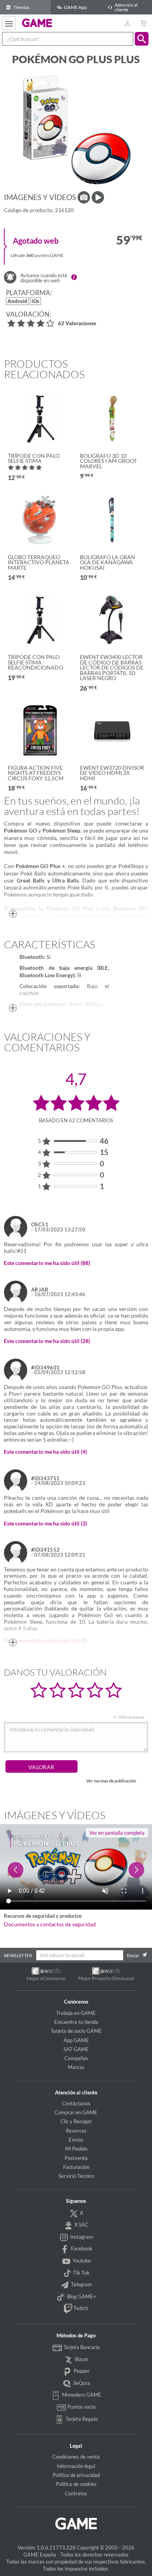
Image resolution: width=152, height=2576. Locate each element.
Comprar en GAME (76, 2112)
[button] (142, 39)
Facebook (81, 2248)
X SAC (81, 2225)
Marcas (76, 2067)
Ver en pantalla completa (117, 1833)
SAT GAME (76, 2049)
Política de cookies (76, 2484)
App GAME (76, 2040)
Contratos (76, 2493)
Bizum (81, 2359)
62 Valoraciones (77, 324)
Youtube (81, 2261)
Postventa (76, 2158)
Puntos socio (81, 2407)
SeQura (81, 2383)
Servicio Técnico (76, 2176)
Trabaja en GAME (76, 2013)
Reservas (76, 2131)
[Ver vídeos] (98, 197)
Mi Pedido (76, 2149)
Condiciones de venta (76, 2457)
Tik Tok (81, 2273)
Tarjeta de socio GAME (76, 2031)
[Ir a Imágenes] (84, 197)
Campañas (76, 2058)
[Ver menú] (9, 23)
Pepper (81, 2371)
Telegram (81, 2284)
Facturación (76, 2167)
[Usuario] (127, 23)
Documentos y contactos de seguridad (50, 1924)
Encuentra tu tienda (76, 2022)
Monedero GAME (81, 2395)
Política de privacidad (76, 2475)
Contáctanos (76, 2103)
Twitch (80, 2308)
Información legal (76, 2466)
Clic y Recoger (76, 2121)
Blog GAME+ (81, 2296)
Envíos (76, 2140)
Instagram (81, 2237)
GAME (37, 23)
